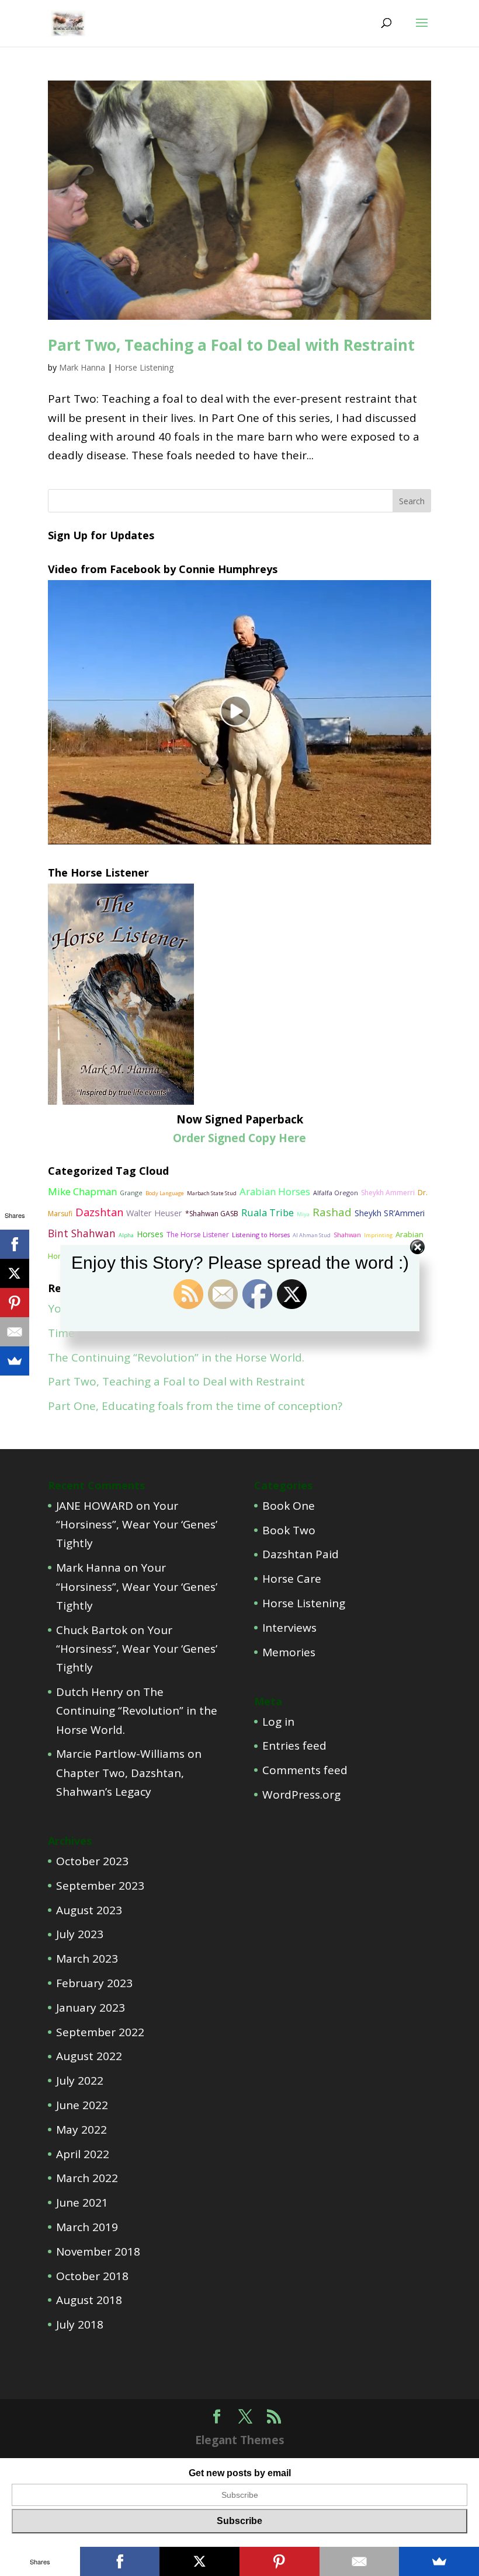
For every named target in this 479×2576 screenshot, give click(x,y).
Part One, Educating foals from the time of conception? (195, 1406)
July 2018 (80, 2324)
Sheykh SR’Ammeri (390, 1213)
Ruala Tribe (268, 1212)
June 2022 (82, 2105)
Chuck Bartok (92, 1630)
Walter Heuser (154, 1213)
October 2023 (92, 1861)
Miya (303, 1214)
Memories (289, 1652)
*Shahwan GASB (212, 1214)
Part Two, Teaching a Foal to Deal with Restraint (231, 345)
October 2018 (92, 2276)
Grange (131, 1193)
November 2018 (98, 2252)
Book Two (289, 1530)
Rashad (332, 1212)
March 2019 (87, 2227)
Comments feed (305, 1770)
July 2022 (80, 2081)
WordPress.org (301, 1795)
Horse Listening (144, 367)
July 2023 (80, 1934)
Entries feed (294, 1746)
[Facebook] (15, 1244)
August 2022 (89, 2056)
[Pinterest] (15, 1303)
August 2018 (89, 2300)
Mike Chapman (82, 1191)
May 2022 (81, 2130)
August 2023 (89, 1910)
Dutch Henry (90, 1692)
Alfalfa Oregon (336, 1193)
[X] (15, 1273)
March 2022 (87, 2178)
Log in (278, 1722)
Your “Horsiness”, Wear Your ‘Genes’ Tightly (137, 1525)
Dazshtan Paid (301, 1554)
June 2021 (82, 2202)
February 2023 (94, 1983)
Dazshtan (99, 1212)
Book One (289, 1506)
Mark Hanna (82, 367)
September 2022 (100, 2032)
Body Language (165, 1193)
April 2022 (83, 2154)
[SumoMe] (15, 1361)
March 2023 (87, 1959)
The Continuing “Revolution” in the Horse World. (176, 1357)
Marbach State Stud (212, 1193)
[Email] (15, 1332)
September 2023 (100, 1886)
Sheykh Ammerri (388, 1193)
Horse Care (292, 1579)
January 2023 (91, 2008)
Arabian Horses (275, 1191)
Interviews (289, 1628)
